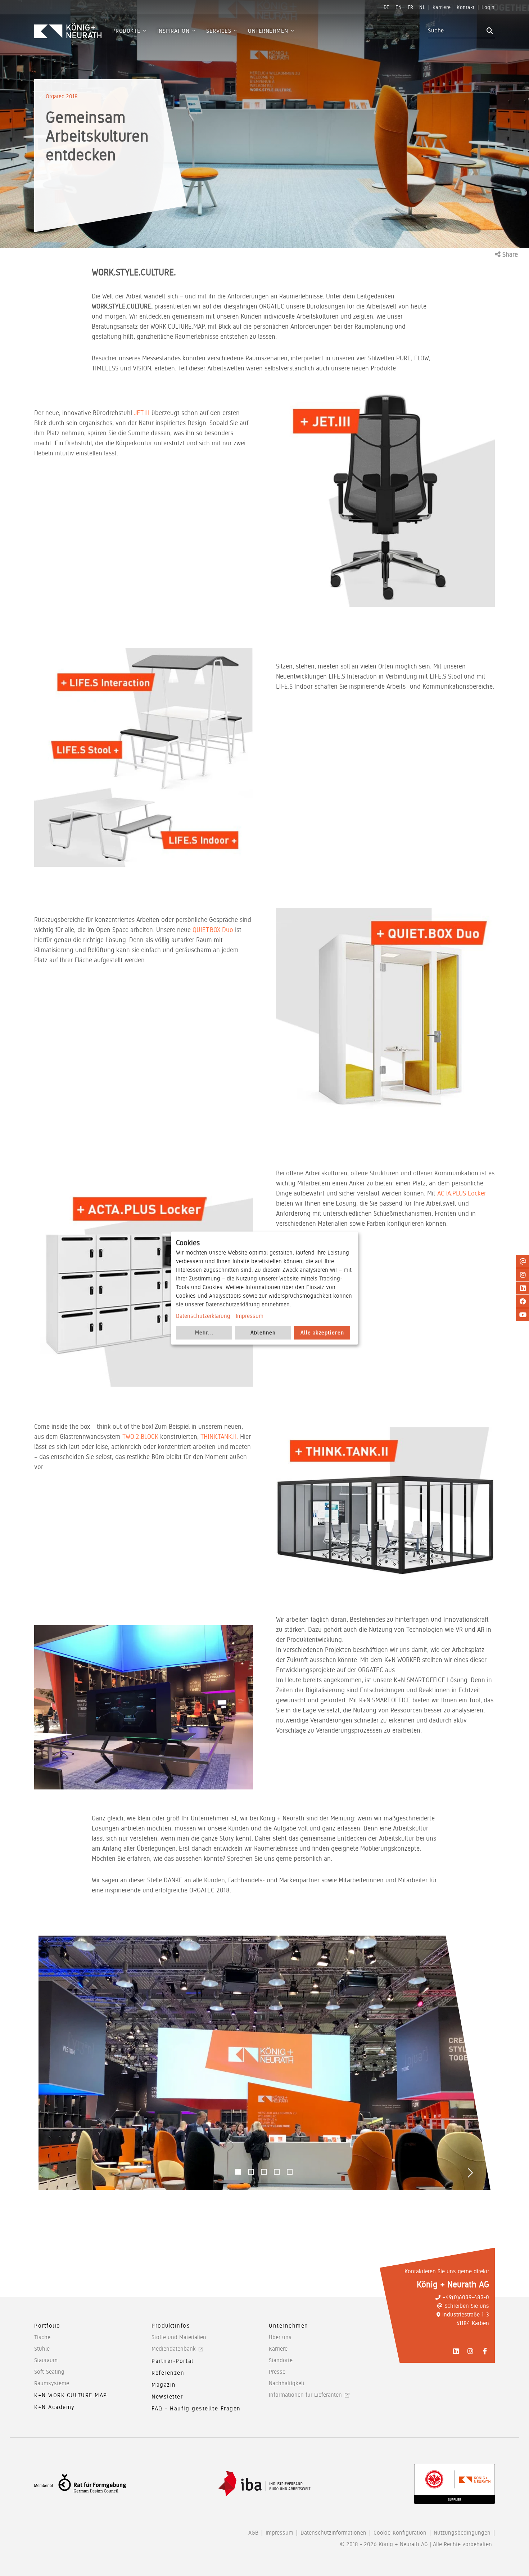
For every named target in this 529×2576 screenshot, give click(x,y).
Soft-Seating (49, 2372)
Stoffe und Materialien (179, 2337)
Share (509, 254)
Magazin (164, 2385)
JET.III (143, 413)
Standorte (281, 2360)
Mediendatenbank (174, 2349)
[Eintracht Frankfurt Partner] (455, 2484)
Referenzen (168, 2373)
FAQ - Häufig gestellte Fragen (196, 2408)
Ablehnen (263, 1333)
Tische (42, 2337)
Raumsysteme (52, 2383)
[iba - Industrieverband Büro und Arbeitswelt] (264, 2484)
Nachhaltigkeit (287, 2383)
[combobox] (456, 31)
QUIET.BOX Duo (213, 930)
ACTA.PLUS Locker (462, 1193)
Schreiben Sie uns (467, 2306)
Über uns (280, 2337)
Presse (277, 2372)
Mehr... (204, 1333)
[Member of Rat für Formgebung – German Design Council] (80, 2484)
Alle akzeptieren (322, 1333)
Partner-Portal (173, 2361)
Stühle (42, 2349)
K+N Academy (55, 2407)
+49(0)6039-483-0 (466, 2297)
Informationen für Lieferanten (305, 2395)
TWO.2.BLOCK (140, 1436)
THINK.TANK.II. (219, 1436)
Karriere (278, 2349)
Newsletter (167, 2397)
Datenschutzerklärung (203, 1316)
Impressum (250, 1316)
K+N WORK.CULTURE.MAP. (71, 2395)
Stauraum (46, 2360)
